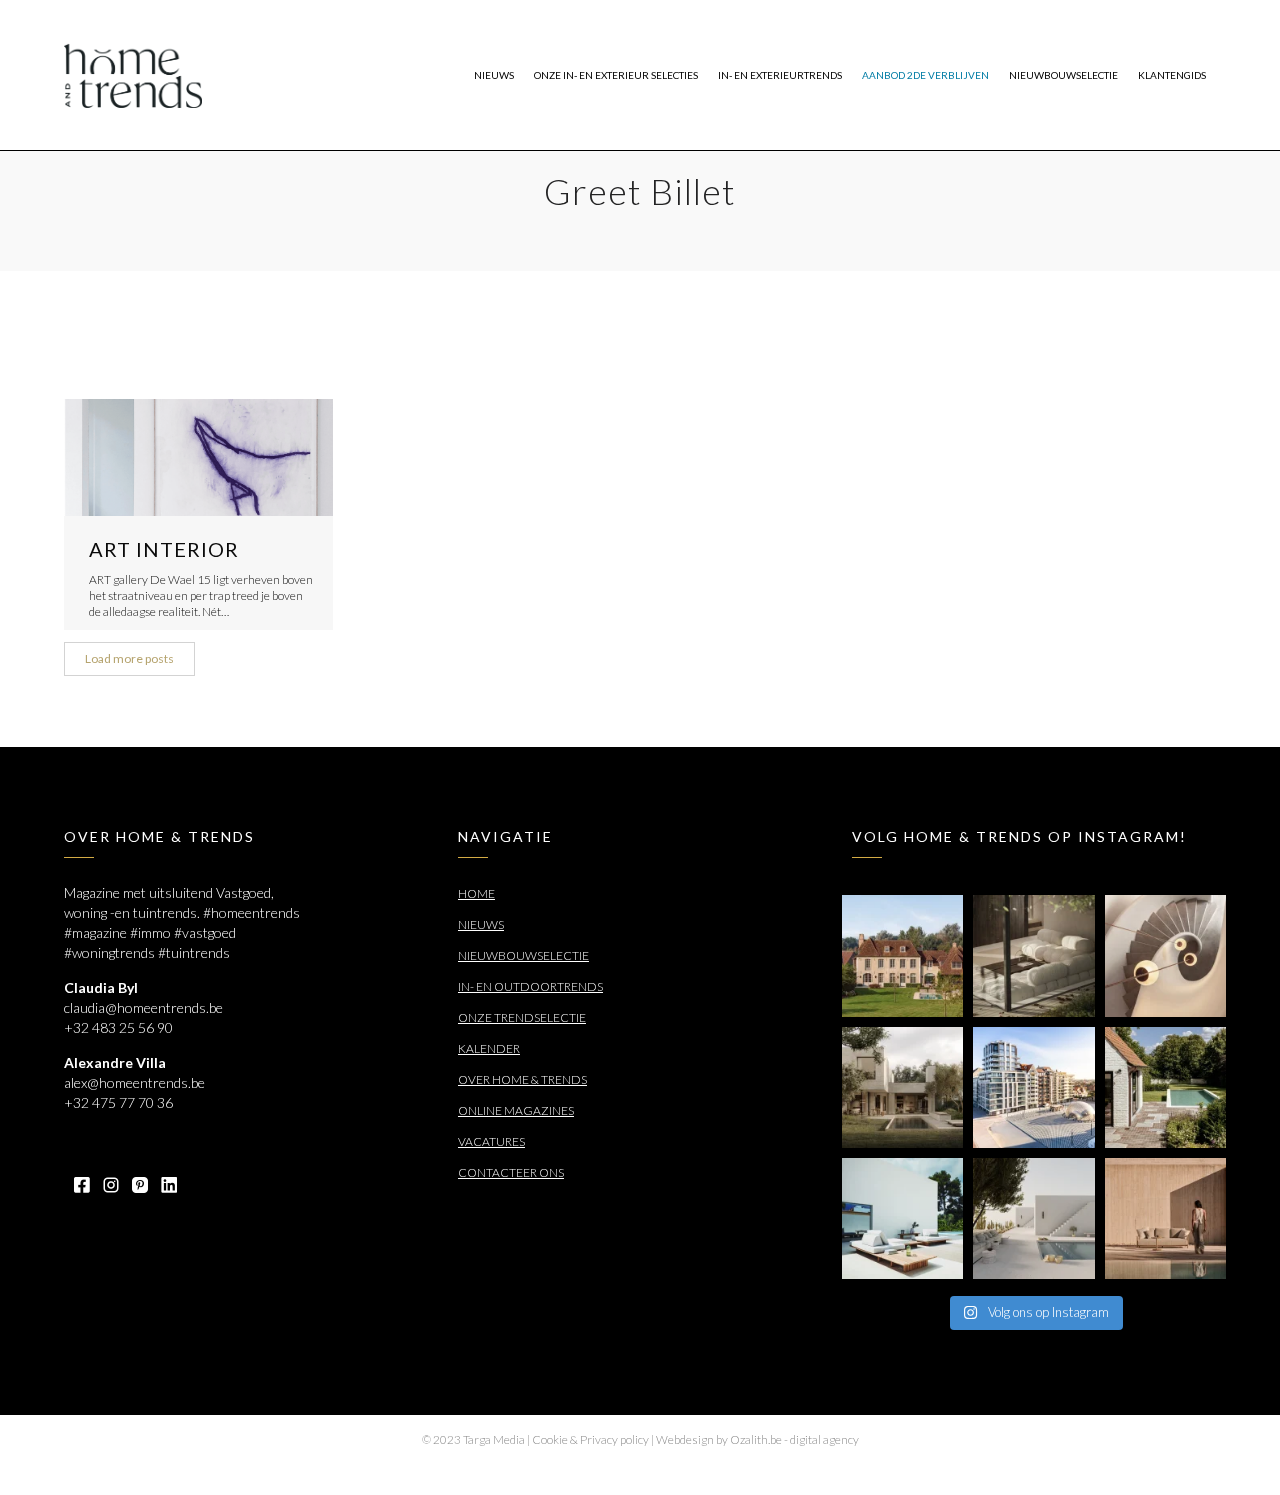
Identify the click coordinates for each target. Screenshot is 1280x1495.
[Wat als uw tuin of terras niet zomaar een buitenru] (1165, 1218)
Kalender (489, 1048)
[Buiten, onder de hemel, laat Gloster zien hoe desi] (902, 1218)
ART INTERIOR (164, 549)
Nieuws (481, 924)
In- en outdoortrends (530, 986)
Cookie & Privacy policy (590, 1439)
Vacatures (491, 1141)
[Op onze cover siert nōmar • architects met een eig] (902, 1087)
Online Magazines (516, 1110)
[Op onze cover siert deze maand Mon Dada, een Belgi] (1033, 1218)
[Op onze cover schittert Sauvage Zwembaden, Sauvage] (1165, 1087)
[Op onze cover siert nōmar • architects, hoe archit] (1033, 955)
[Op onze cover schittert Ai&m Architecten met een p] (1165, 955)
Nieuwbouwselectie (523, 955)
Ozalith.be (756, 1439)
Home (476, 893)
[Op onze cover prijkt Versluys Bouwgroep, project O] (1033, 1087)
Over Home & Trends (522, 1079)
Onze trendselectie (522, 1017)
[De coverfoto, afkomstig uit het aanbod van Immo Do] (902, 955)
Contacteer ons (511, 1172)
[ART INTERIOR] (198, 457)
